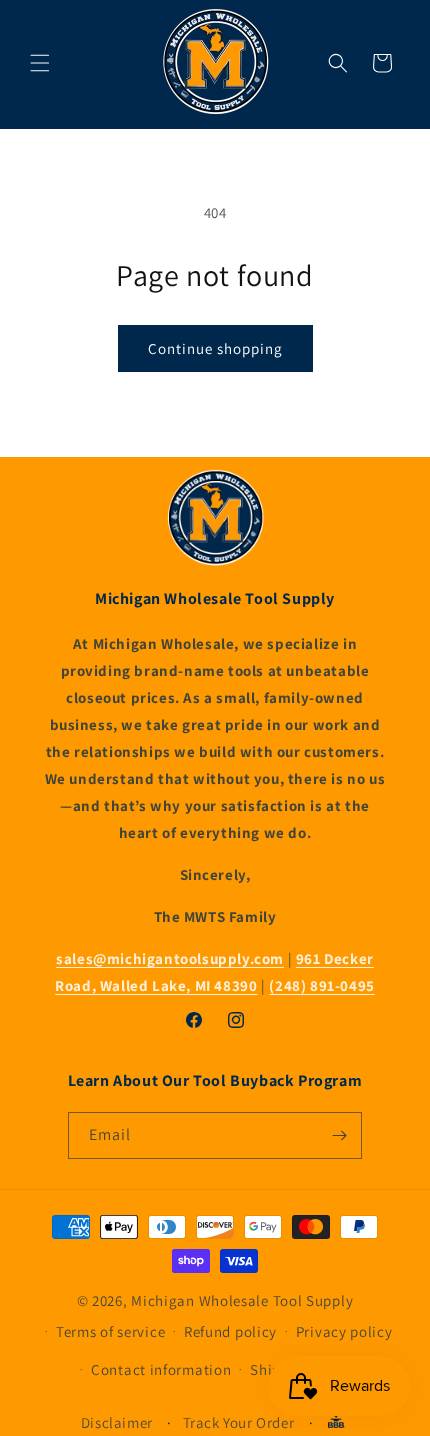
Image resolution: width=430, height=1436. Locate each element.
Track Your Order (239, 1422)
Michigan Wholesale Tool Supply (242, 1300)
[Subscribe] (339, 1135)
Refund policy (230, 1331)
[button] (40, 63)
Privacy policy (344, 1331)
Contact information (161, 1369)
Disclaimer (117, 1422)
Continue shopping (215, 348)
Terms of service (110, 1331)
